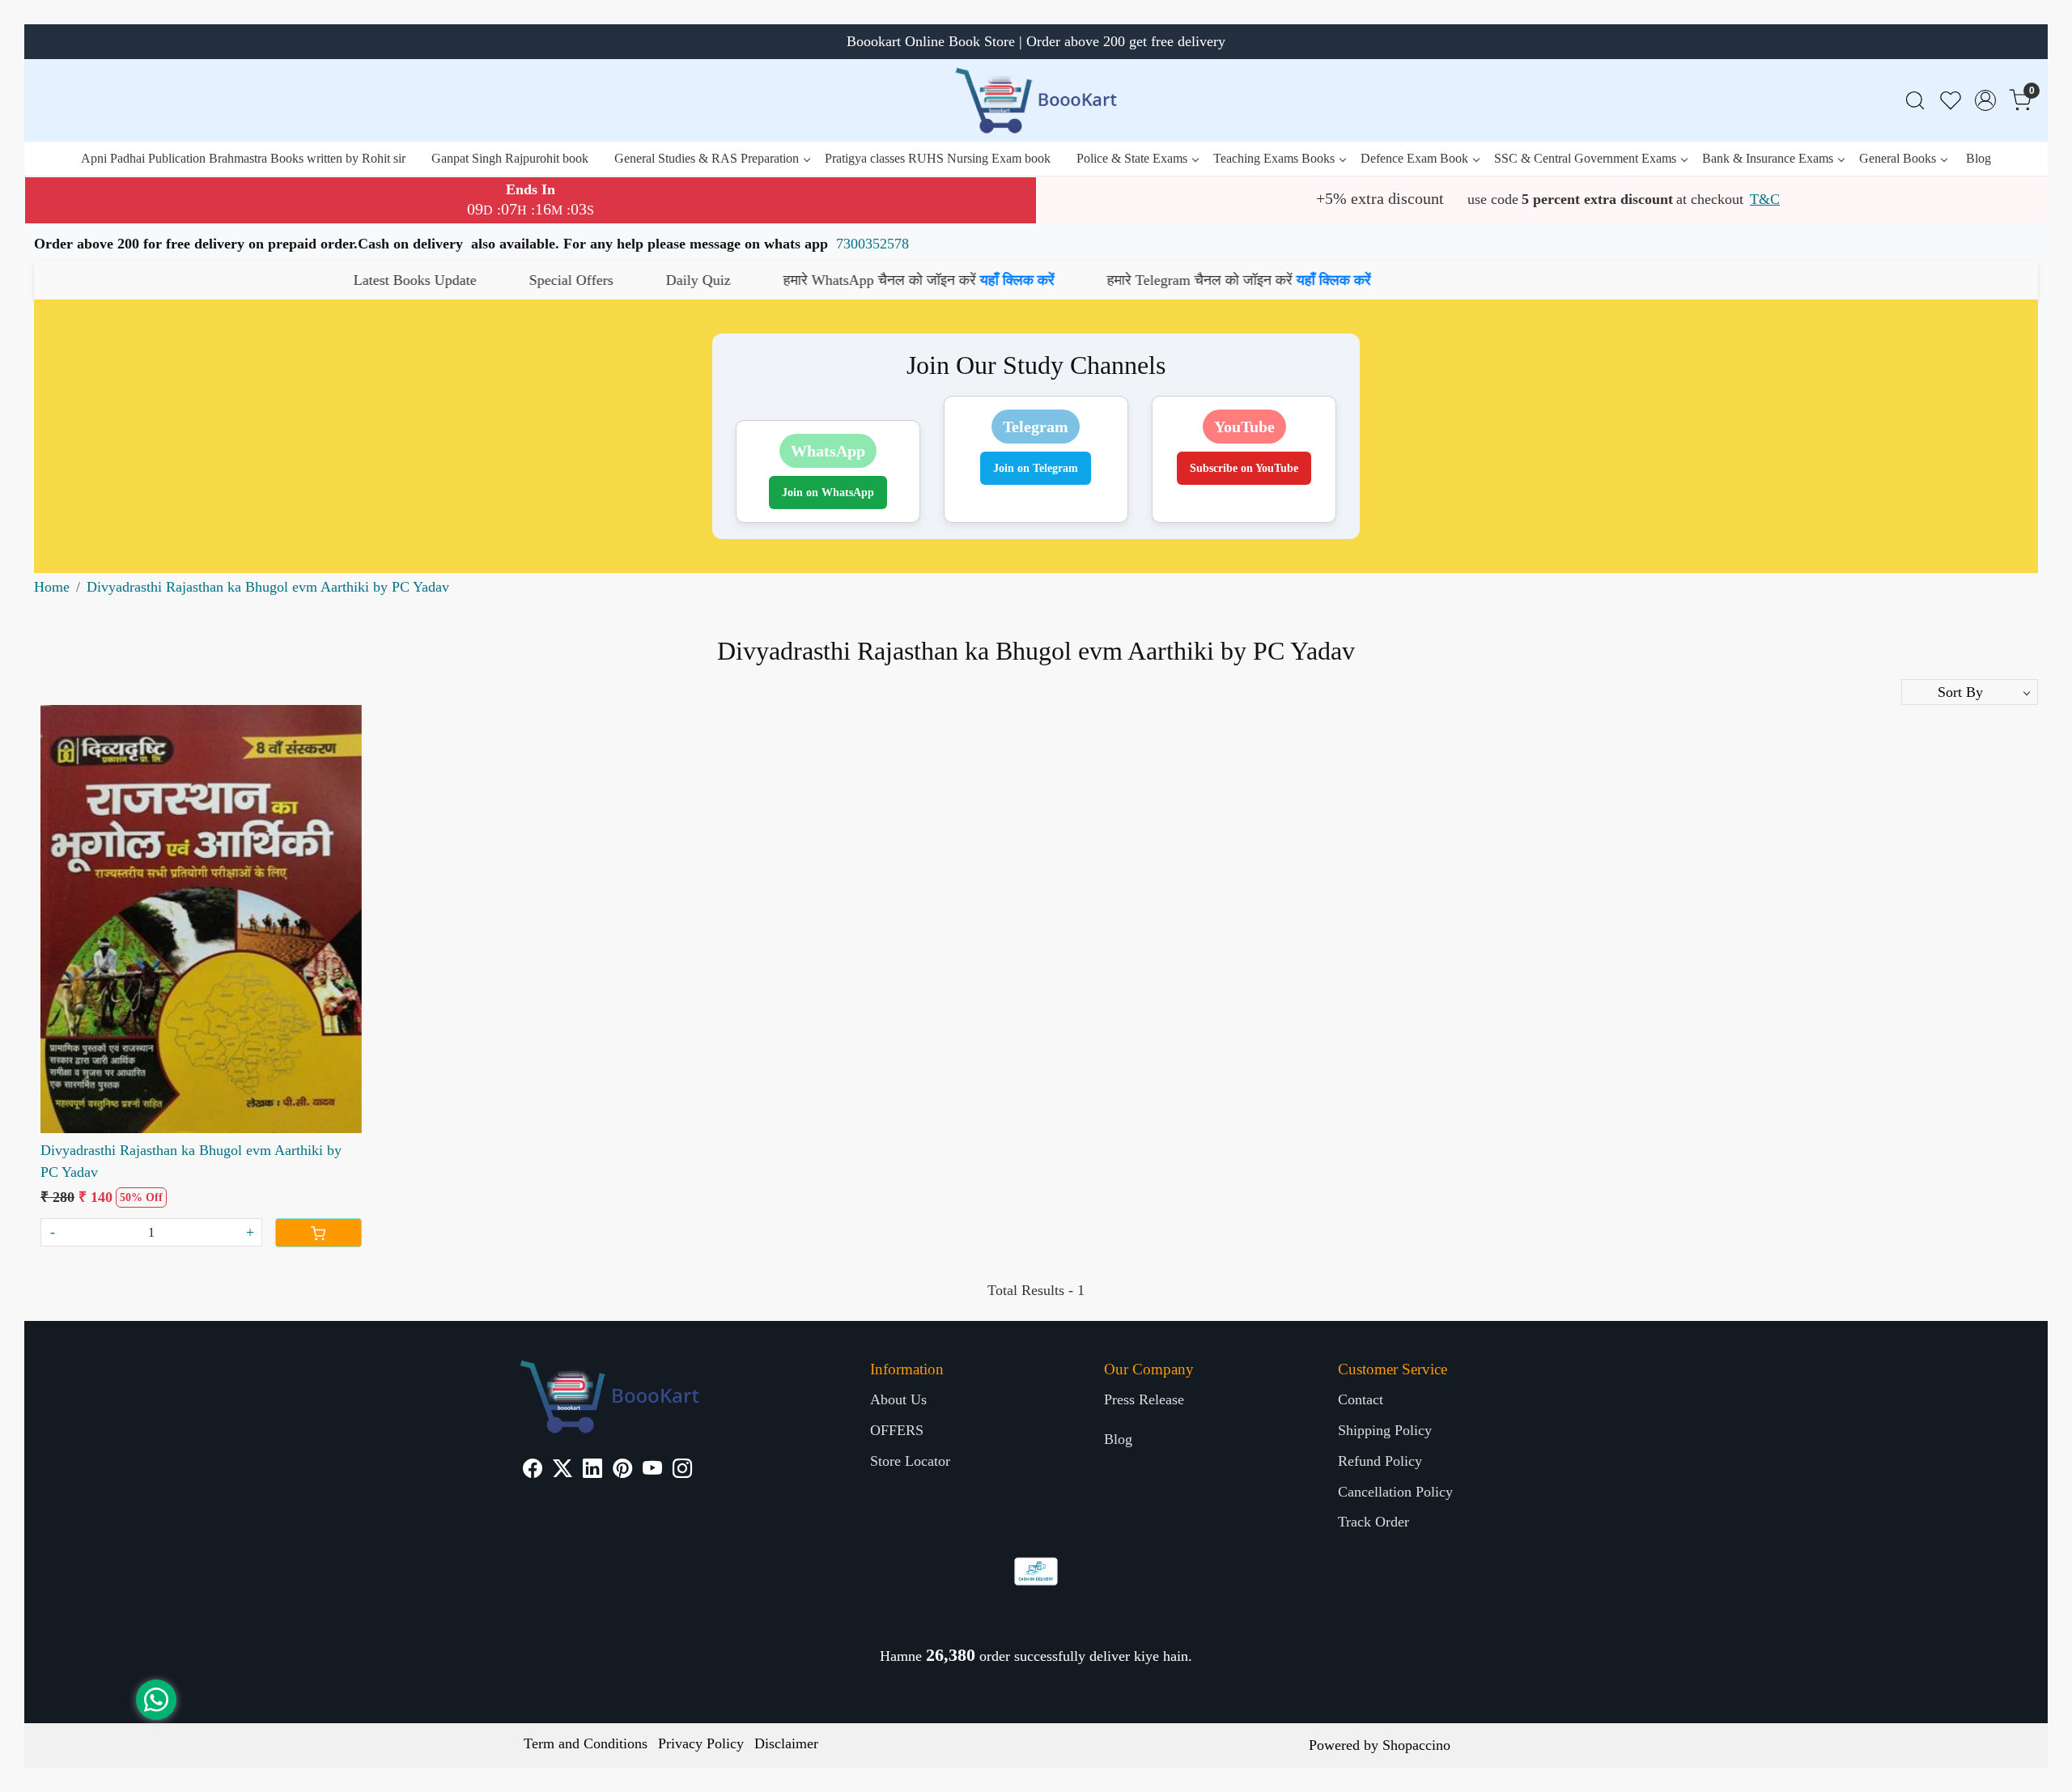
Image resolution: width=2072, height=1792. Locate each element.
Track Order (1374, 1522)
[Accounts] (1985, 100)
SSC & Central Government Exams (1585, 158)
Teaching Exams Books (1274, 158)
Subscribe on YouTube (1244, 468)
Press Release (1144, 1399)
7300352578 (873, 244)
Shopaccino (1416, 1745)
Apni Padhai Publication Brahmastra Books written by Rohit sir (243, 158)
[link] (1915, 101)
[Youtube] (652, 1471)
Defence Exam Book (1414, 158)
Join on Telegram (1036, 468)
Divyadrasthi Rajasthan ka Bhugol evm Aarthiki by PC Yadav (191, 1161)
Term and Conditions (586, 1743)
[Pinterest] (622, 1471)
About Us (898, 1399)
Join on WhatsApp (828, 493)
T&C (1765, 199)
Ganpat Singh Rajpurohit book (510, 158)
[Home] (1036, 100)
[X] (563, 1471)
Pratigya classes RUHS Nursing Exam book (938, 158)
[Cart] (318, 1233)
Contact (1361, 1399)
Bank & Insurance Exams (1768, 158)
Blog (1979, 158)
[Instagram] (682, 1471)
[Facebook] (533, 1471)
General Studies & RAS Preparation (707, 158)
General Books (1898, 158)
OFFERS (897, 1430)
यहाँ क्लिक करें (830, 280)
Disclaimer (786, 1743)
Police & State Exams (1132, 158)
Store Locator (910, 1461)
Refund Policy (1380, 1461)
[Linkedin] (592, 1471)
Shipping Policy (1385, 1430)
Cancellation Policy (1395, 1492)
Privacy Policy (701, 1743)
